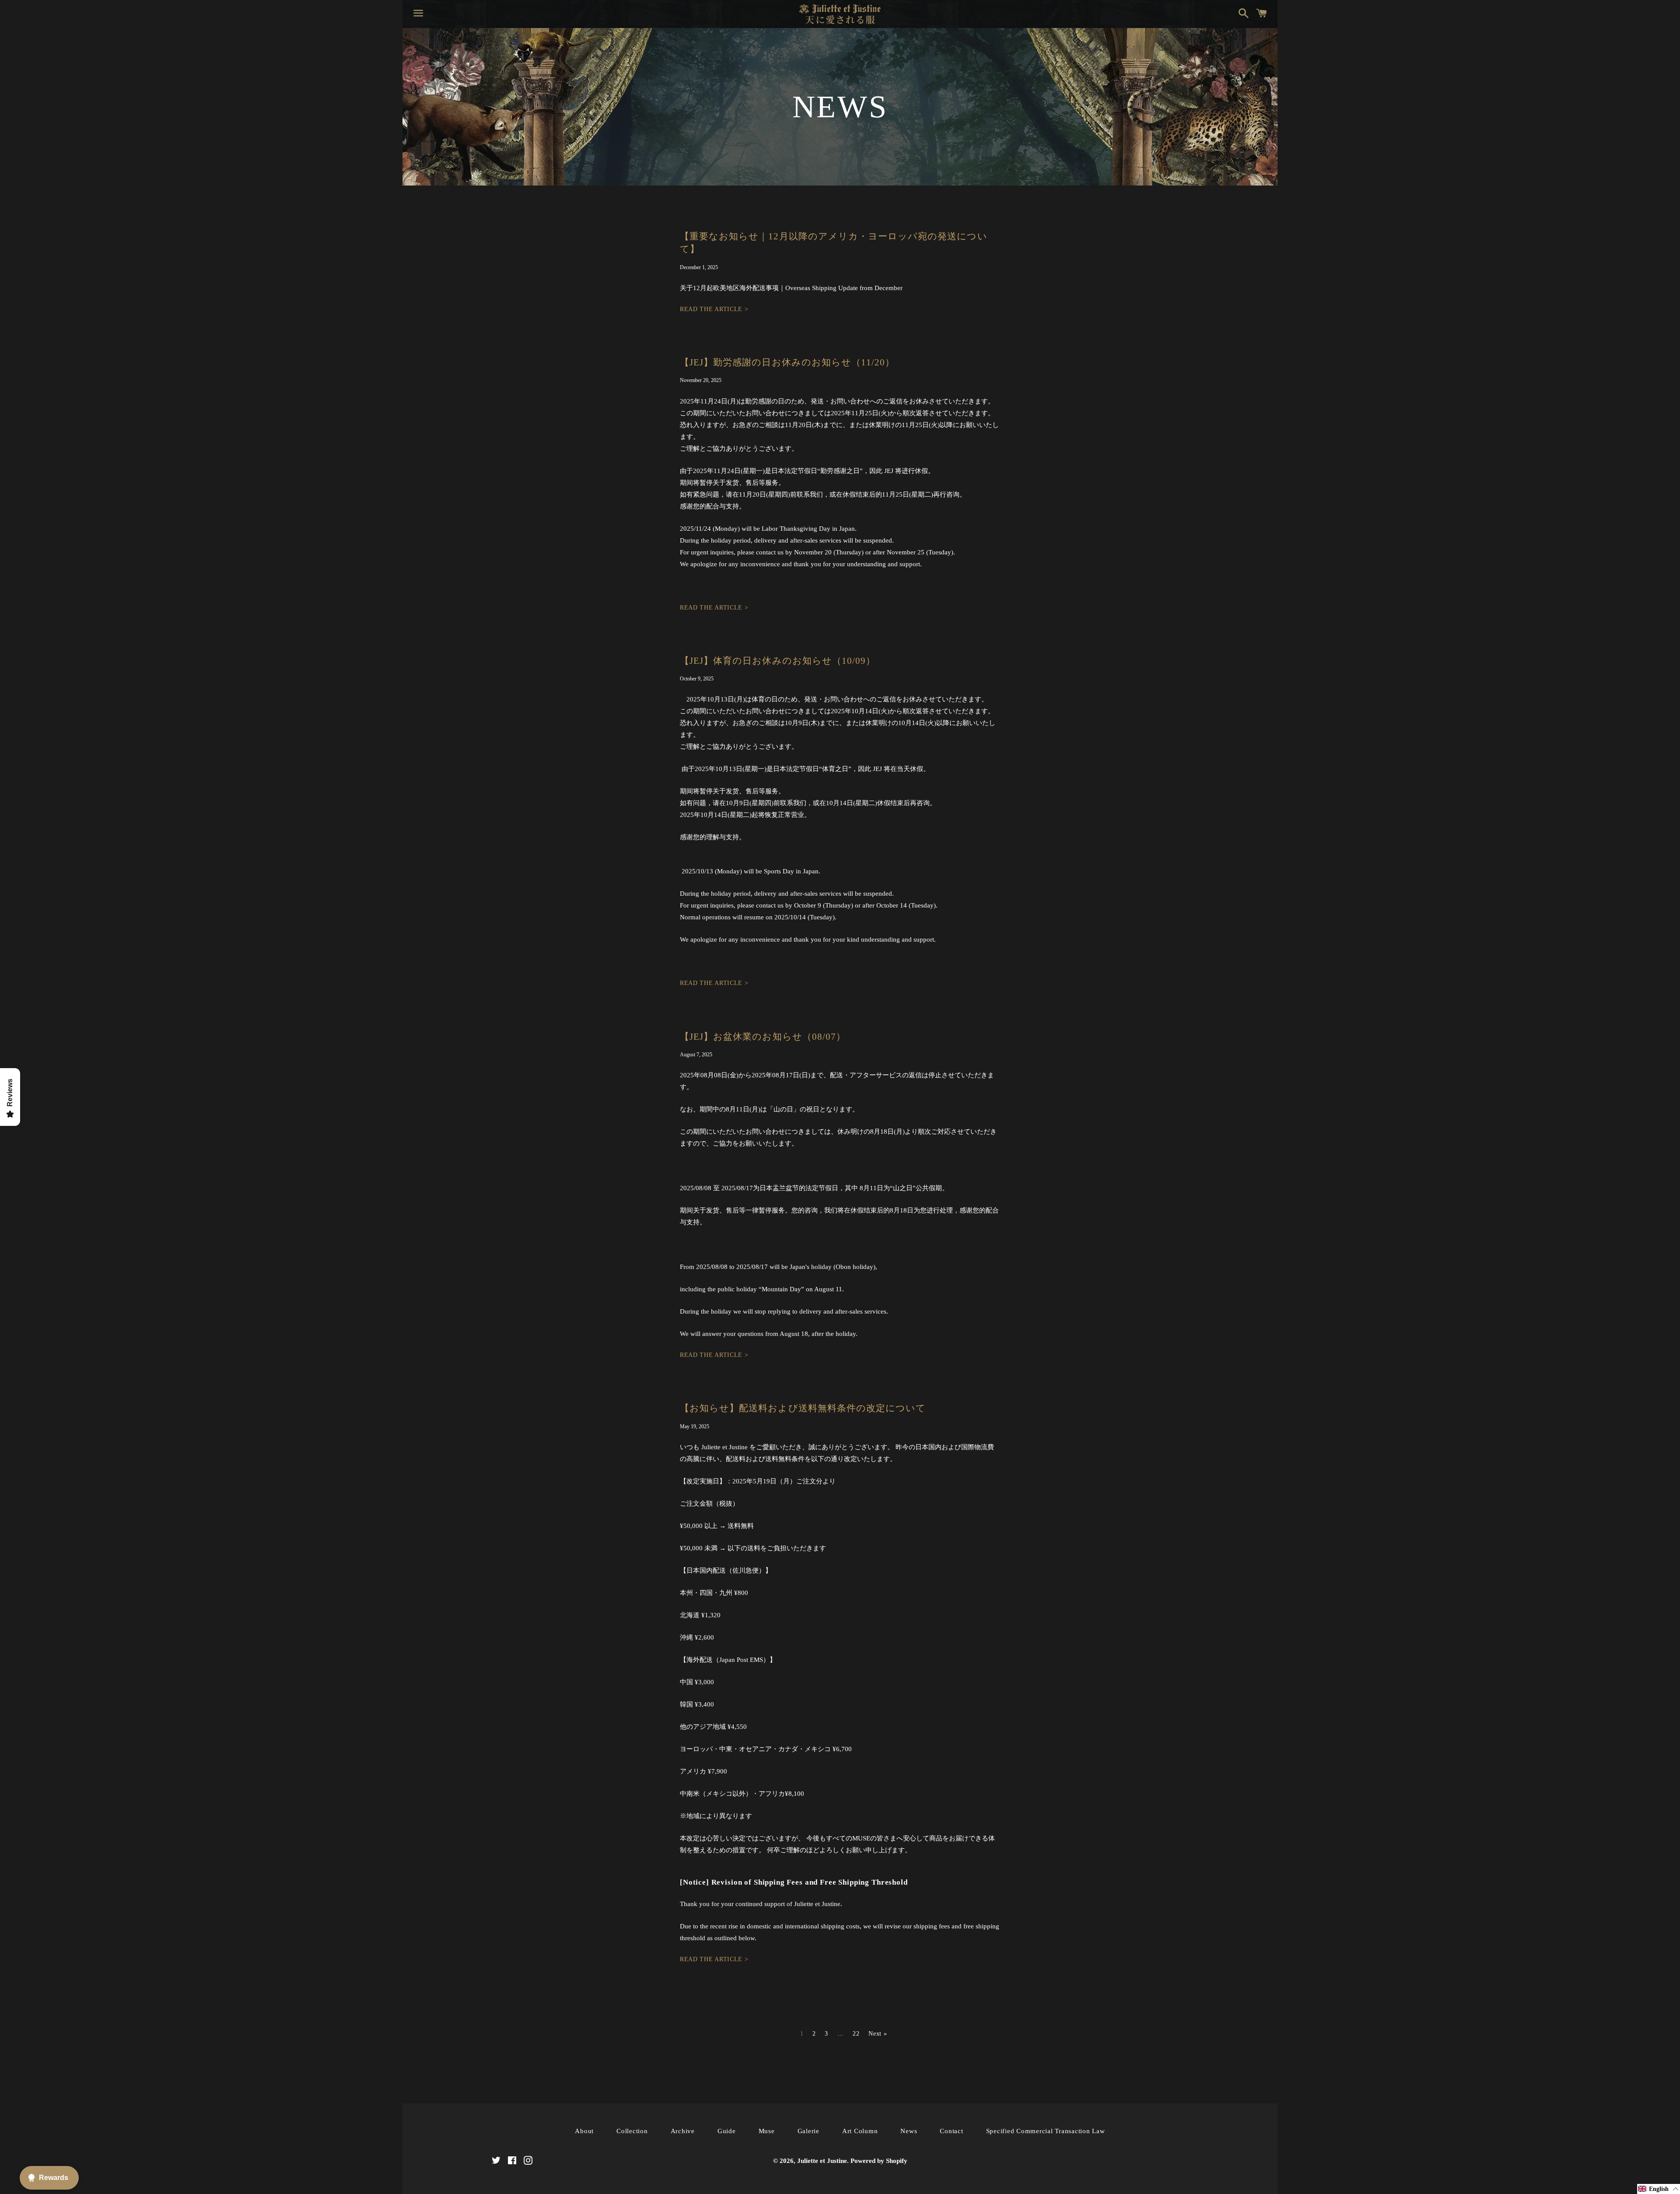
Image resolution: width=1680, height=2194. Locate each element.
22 (856, 2034)
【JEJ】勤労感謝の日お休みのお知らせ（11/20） (787, 362)
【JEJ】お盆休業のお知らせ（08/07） (763, 1037)
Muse (767, 2131)
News (909, 2131)
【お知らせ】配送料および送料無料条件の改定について (803, 1408)
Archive (683, 2131)
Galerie (808, 2131)
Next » (878, 2034)
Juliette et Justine (822, 2161)
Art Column (860, 2131)
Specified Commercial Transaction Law (1046, 2131)
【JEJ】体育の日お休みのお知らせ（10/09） (778, 661)
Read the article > (714, 309)
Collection (632, 2131)
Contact (951, 2131)
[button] (1659, 2189)
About (584, 2131)
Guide (727, 2131)
